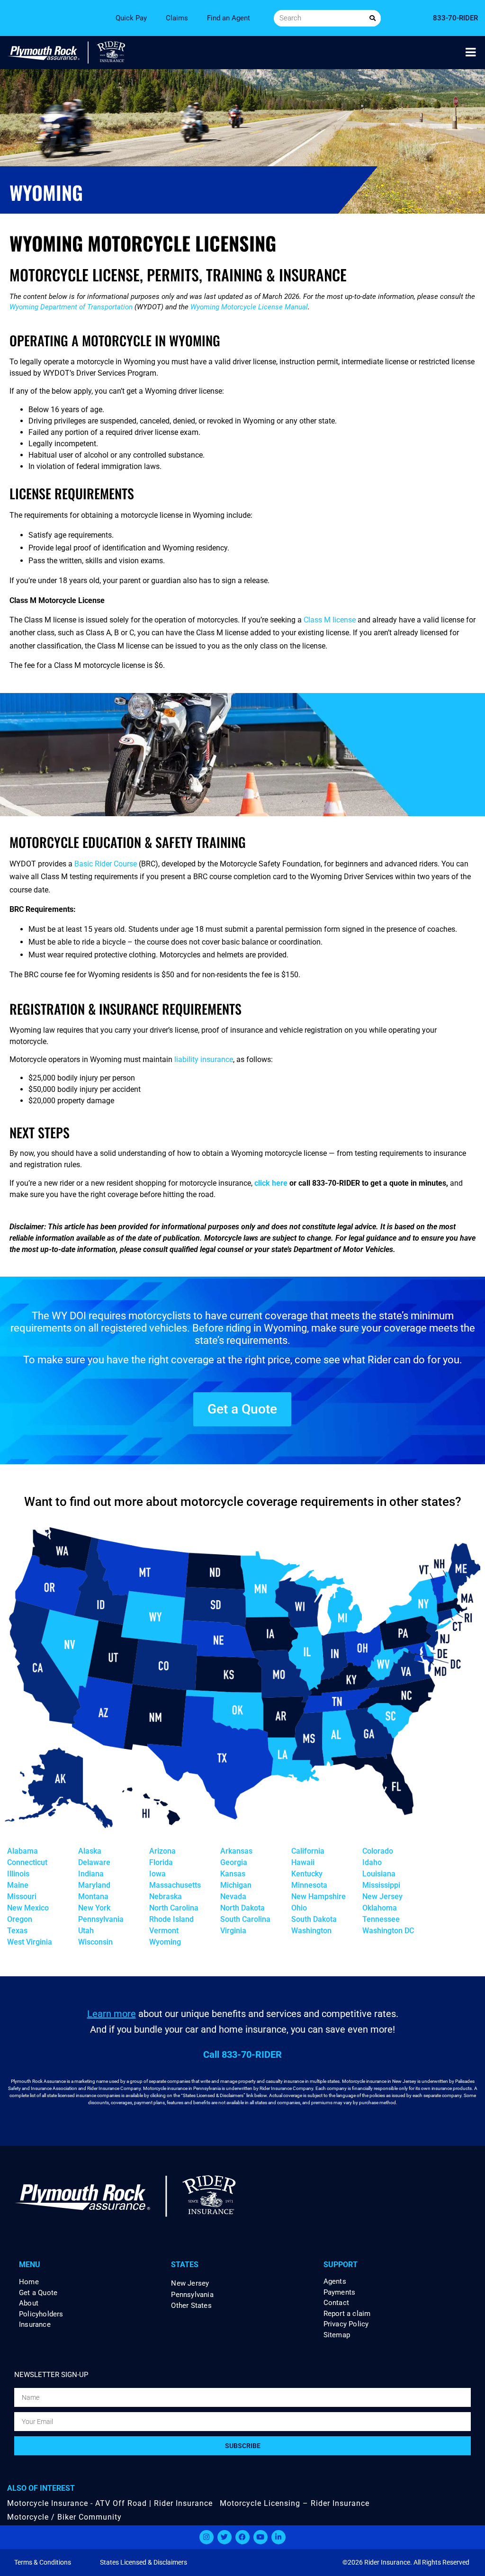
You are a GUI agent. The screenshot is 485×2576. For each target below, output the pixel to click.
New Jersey (190, 2283)
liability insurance (204, 1059)
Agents (335, 2282)
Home (29, 2282)
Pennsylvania (192, 2295)
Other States (191, 2306)
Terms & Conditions (43, 2562)
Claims (177, 18)
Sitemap (337, 2335)
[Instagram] (207, 2537)
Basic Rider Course (106, 864)
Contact (336, 2303)
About (29, 2303)
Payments (340, 2292)
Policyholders (41, 2314)
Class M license (330, 620)
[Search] (373, 18)
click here (271, 1183)
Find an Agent (229, 18)
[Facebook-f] (242, 2537)
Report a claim (347, 2314)
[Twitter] (225, 2537)
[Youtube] (260, 2537)
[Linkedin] (278, 2537)
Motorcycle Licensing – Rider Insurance (295, 2503)
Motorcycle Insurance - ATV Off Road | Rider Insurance (110, 2503)
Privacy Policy (346, 2324)
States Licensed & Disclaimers (144, 2562)
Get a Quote (38, 2293)
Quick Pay (131, 18)
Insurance (35, 2325)
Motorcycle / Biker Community (64, 2517)
